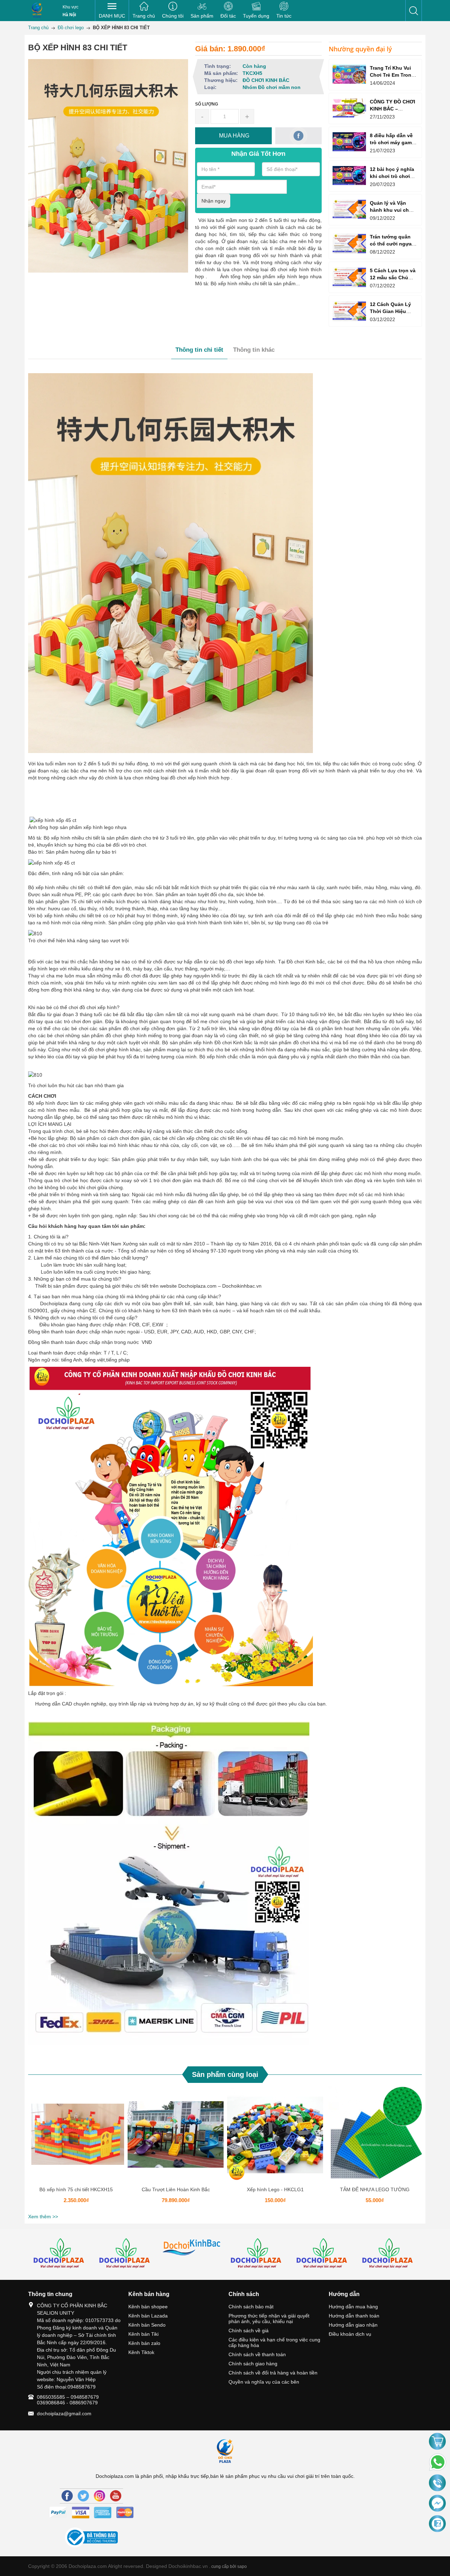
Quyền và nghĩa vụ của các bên (264, 2382)
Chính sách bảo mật (251, 2307)
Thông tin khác (254, 350)
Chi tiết (75, 2137)
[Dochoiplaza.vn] (61, 2254)
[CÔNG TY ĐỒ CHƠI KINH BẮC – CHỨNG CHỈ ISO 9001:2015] (349, 108)
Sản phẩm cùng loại (225, 2074)
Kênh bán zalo (144, 2343)
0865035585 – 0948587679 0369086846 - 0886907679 (68, 2400)
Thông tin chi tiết (199, 350)
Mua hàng (77, 2137)
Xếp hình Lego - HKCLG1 (275, 2189)
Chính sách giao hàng (253, 2364)
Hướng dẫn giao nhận (353, 2325)
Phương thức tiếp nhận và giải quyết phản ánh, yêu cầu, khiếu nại (269, 2319)
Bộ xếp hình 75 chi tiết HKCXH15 (76, 2189)
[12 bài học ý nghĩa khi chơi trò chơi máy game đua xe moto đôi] (349, 175)
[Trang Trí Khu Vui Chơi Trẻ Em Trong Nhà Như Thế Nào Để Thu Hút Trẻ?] (349, 74)
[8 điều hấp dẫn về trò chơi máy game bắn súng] (349, 142)
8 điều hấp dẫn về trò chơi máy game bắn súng (392, 142)
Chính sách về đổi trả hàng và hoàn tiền (273, 2373)
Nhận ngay (214, 201)
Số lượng (207, 104)
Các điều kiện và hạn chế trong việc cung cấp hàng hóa (274, 2342)
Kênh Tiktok (141, 2352)
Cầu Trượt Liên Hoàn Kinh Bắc (176, 2189)
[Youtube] (116, 2496)
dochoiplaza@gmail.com (64, 2414)
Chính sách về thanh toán (257, 2354)
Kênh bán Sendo (147, 2325)
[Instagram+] (99, 2496)
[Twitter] (83, 2496)
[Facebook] (67, 2496)
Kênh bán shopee (148, 2307)
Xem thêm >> (43, 2217)
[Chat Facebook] (437, 2504)
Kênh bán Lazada (148, 2316)
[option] (76, 2149)
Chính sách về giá (249, 2330)
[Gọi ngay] (437, 2483)
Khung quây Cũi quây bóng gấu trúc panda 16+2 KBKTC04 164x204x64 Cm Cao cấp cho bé (82, 2528)
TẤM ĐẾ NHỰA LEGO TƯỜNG (375, 2189)
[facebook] (299, 136)
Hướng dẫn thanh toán (354, 2316)
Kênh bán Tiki (143, 2334)
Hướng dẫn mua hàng (353, 2307)
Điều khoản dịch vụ (350, 2334)
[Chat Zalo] (437, 2524)
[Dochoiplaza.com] (37, 11)
